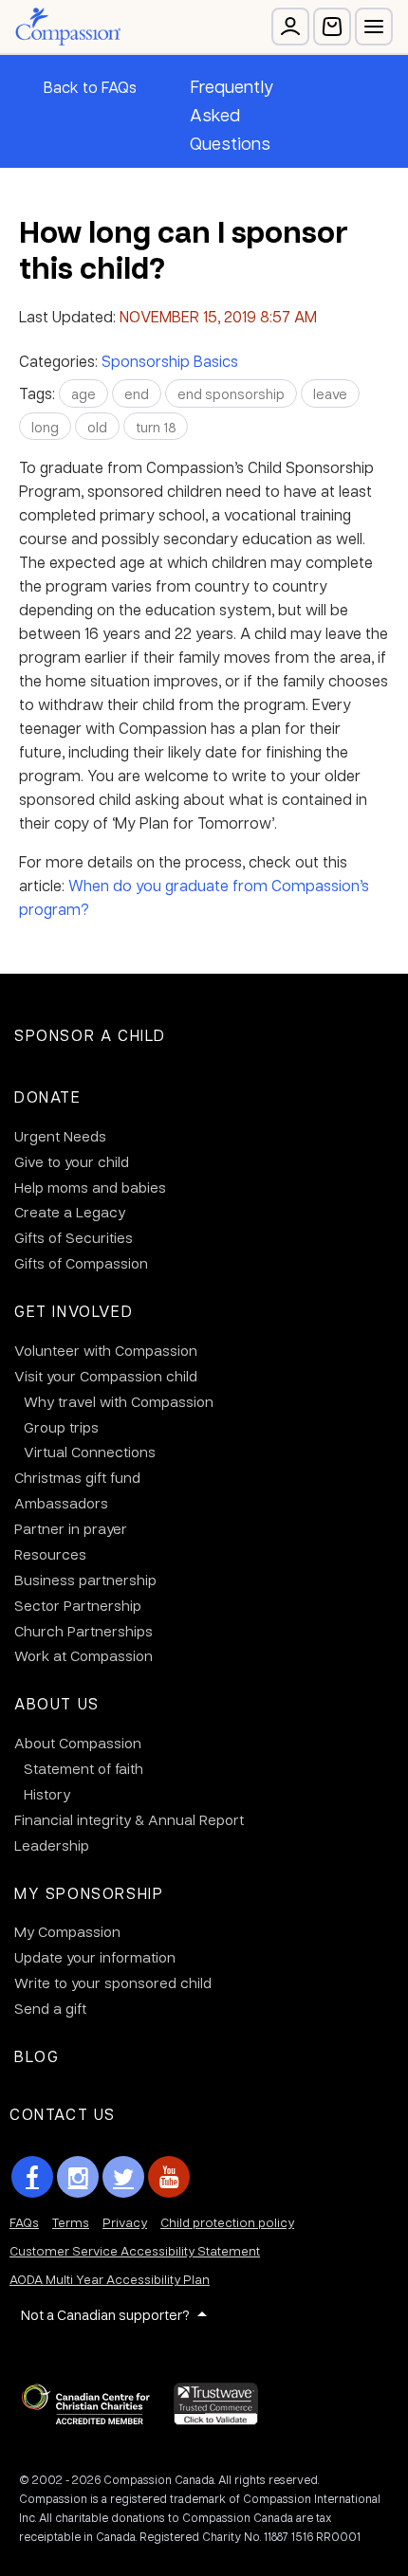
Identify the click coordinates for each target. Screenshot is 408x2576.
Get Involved (74, 1311)
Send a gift (50, 2008)
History (47, 1794)
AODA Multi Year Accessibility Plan (110, 2279)
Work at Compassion (83, 1655)
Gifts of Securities (74, 1237)
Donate (48, 1096)
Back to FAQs (90, 87)
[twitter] (123, 2177)
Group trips (61, 1427)
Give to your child (72, 1161)
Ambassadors (61, 1503)
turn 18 (156, 427)
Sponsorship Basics (170, 361)
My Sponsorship (89, 1893)
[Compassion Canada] (68, 27)
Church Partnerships (83, 1631)
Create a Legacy (70, 1212)
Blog (37, 2056)
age (83, 393)
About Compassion (78, 1743)
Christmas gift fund (77, 1477)
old (97, 427)
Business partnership (85, 1580)
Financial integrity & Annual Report (129, 1819)
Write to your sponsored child (113, 1982)
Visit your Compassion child (106, 1376)
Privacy (125, 2222)
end (137, 393)
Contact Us (63, 2114)
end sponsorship (231, 393)
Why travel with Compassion (119, 1401)
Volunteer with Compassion (106, 1350)
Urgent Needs (60, 1136)
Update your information (95, 1957)
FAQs (24, 2222)
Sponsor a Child (90, 1035)
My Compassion (67, 1931)
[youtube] (169, 2177)
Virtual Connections (90, 1452)
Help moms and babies (90, 1187)
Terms (71, 2222)
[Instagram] (78, 2177)
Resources (50, 1554)
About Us (57, 1703)
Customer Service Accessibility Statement (135, 2250)
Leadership (52, 1845)
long (45, 427)
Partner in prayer (71, 1528)
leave (330, 393)
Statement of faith (83, 1768)
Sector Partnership (78, 1605)
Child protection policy (227, 2222)
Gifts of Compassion (81, 1263)
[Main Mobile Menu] (374, 27)
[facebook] (32, 2177)
